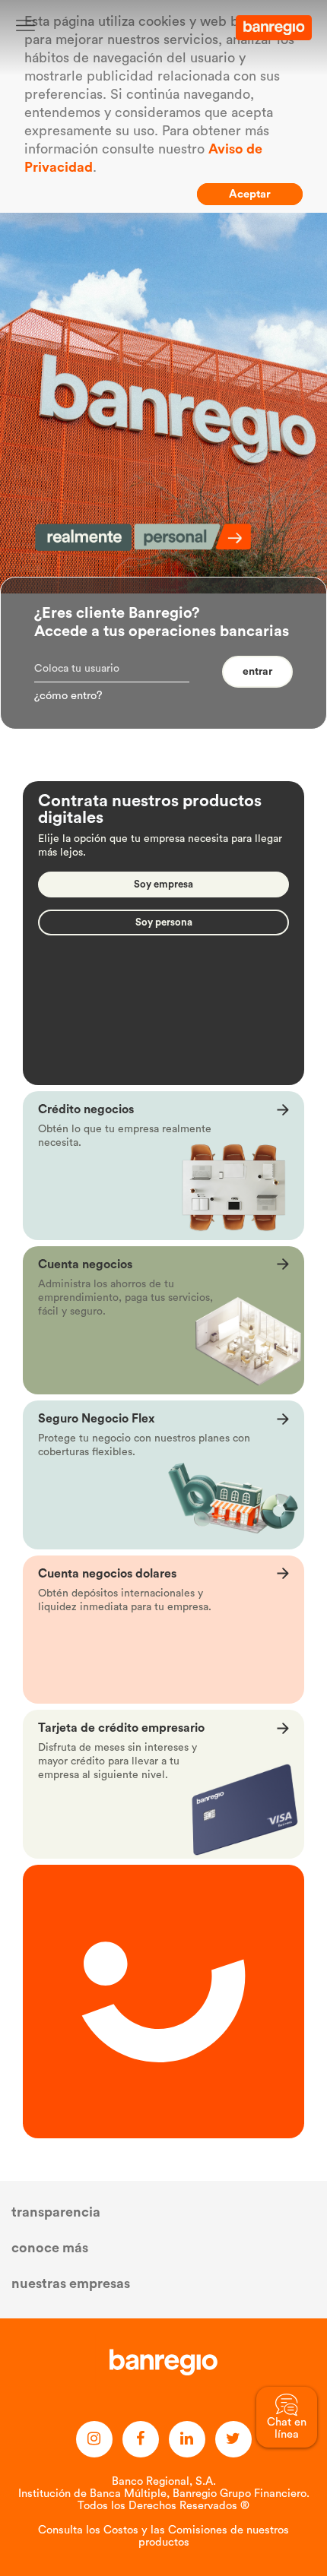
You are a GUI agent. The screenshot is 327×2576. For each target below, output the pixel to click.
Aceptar (250, 194)
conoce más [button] (50, 2248)
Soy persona (164, 922)
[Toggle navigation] (25, 25)
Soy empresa (163, 884)
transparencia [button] (56, 2212)
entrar (257, 672)
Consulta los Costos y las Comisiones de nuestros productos (163, 2536)
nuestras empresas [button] (71, 2283)
